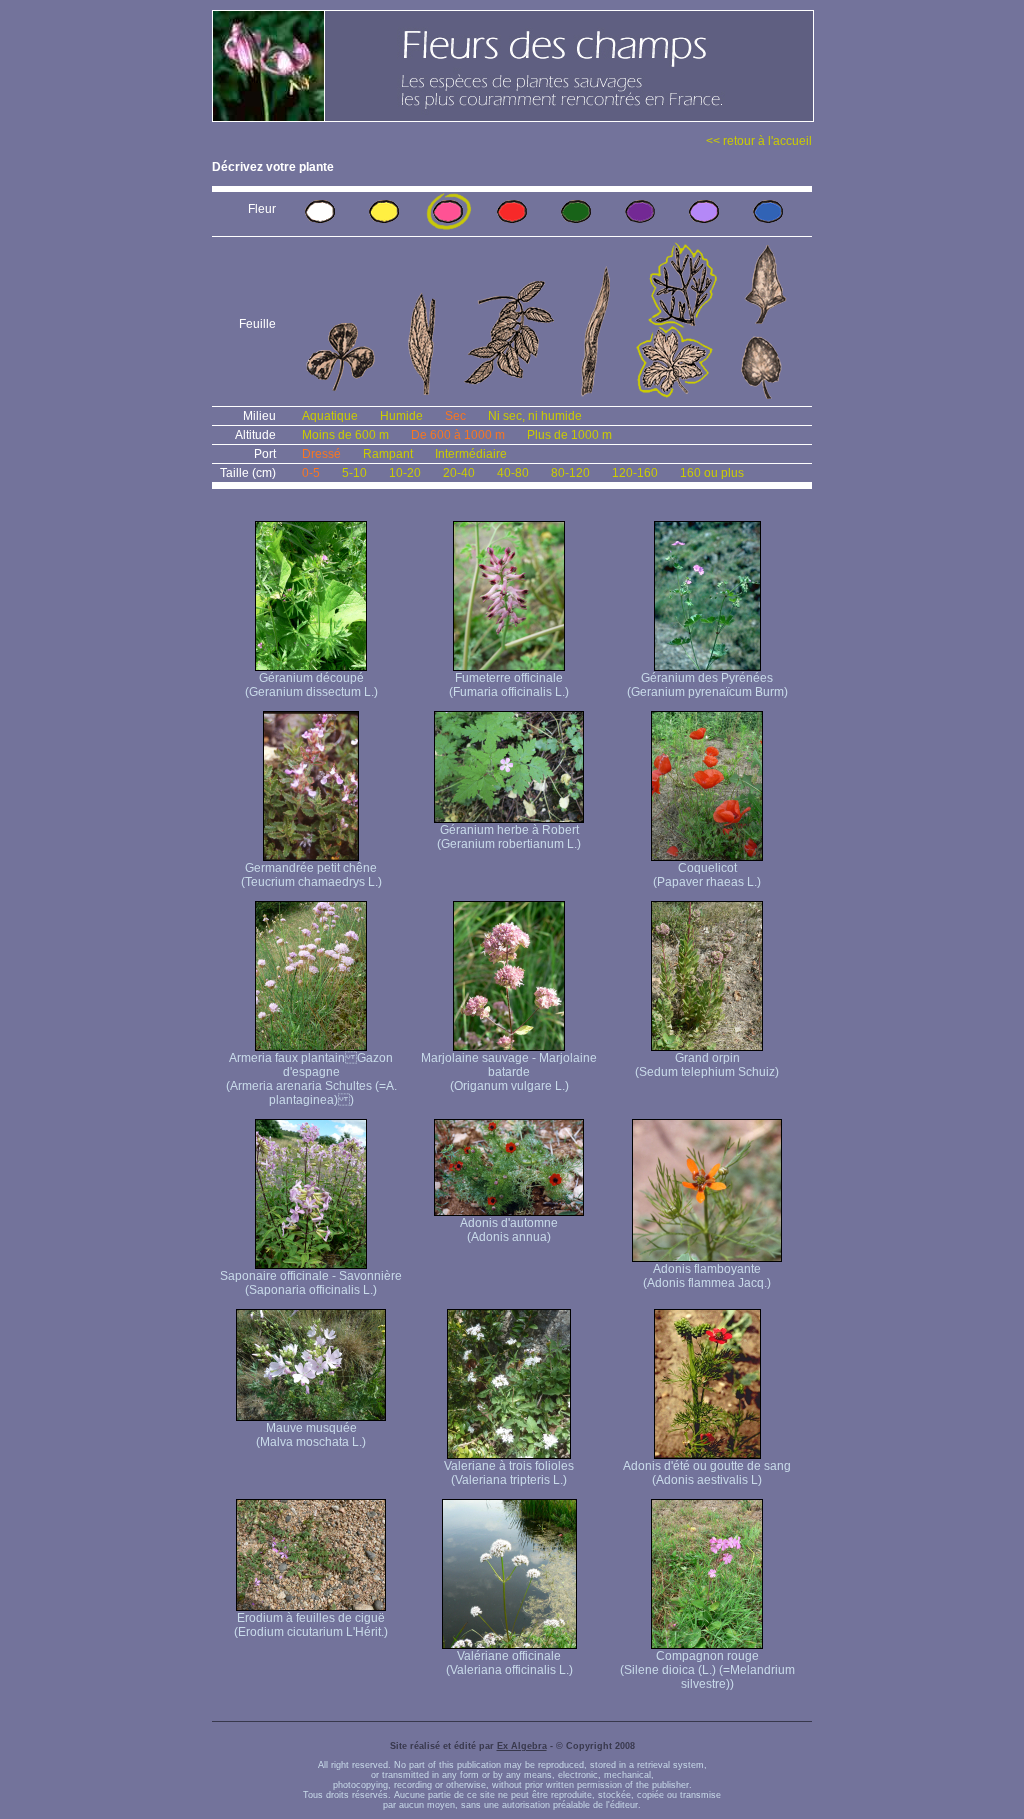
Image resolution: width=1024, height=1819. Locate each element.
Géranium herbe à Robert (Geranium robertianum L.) (509, 837)
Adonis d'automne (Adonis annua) (509, 1230)
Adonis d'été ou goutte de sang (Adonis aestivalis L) (707, 1473)
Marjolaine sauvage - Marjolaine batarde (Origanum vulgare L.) (509, 1072)
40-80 (513, 473)
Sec (455, 416)
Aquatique (330, 416)
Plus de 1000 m (569, 435)
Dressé (321, 454)
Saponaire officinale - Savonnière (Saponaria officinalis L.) (311, 1283)
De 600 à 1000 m (458, 435)
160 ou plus (712, 473)
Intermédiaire (471, 454)
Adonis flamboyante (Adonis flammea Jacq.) (707, 1276)
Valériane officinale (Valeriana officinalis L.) (509, 1663)
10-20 (405, 473)
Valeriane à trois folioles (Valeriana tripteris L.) (509, 1473)
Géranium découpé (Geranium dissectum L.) (311, 685)
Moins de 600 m (345, 435)
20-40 (459, 473)
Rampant (388, 454)
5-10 (354, 473)
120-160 (635, 473)
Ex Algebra (522, 1746)
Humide (401, 416)
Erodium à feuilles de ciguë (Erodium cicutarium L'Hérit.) (311, 1625)
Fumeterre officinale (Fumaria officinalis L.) (509, 685)
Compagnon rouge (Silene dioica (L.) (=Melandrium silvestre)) (707, 1670)
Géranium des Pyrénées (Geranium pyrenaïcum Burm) (707, 685)
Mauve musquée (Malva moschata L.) (311, 1435)
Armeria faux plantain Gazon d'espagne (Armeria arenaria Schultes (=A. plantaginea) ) (311, 1079)
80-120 (570, 473)
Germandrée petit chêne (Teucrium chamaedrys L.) (311, 875)
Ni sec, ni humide (535, 416)
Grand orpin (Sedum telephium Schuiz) (707, 1065)
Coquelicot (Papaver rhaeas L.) (707, 875)
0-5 (311, 473)
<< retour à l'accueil (759, 141)
